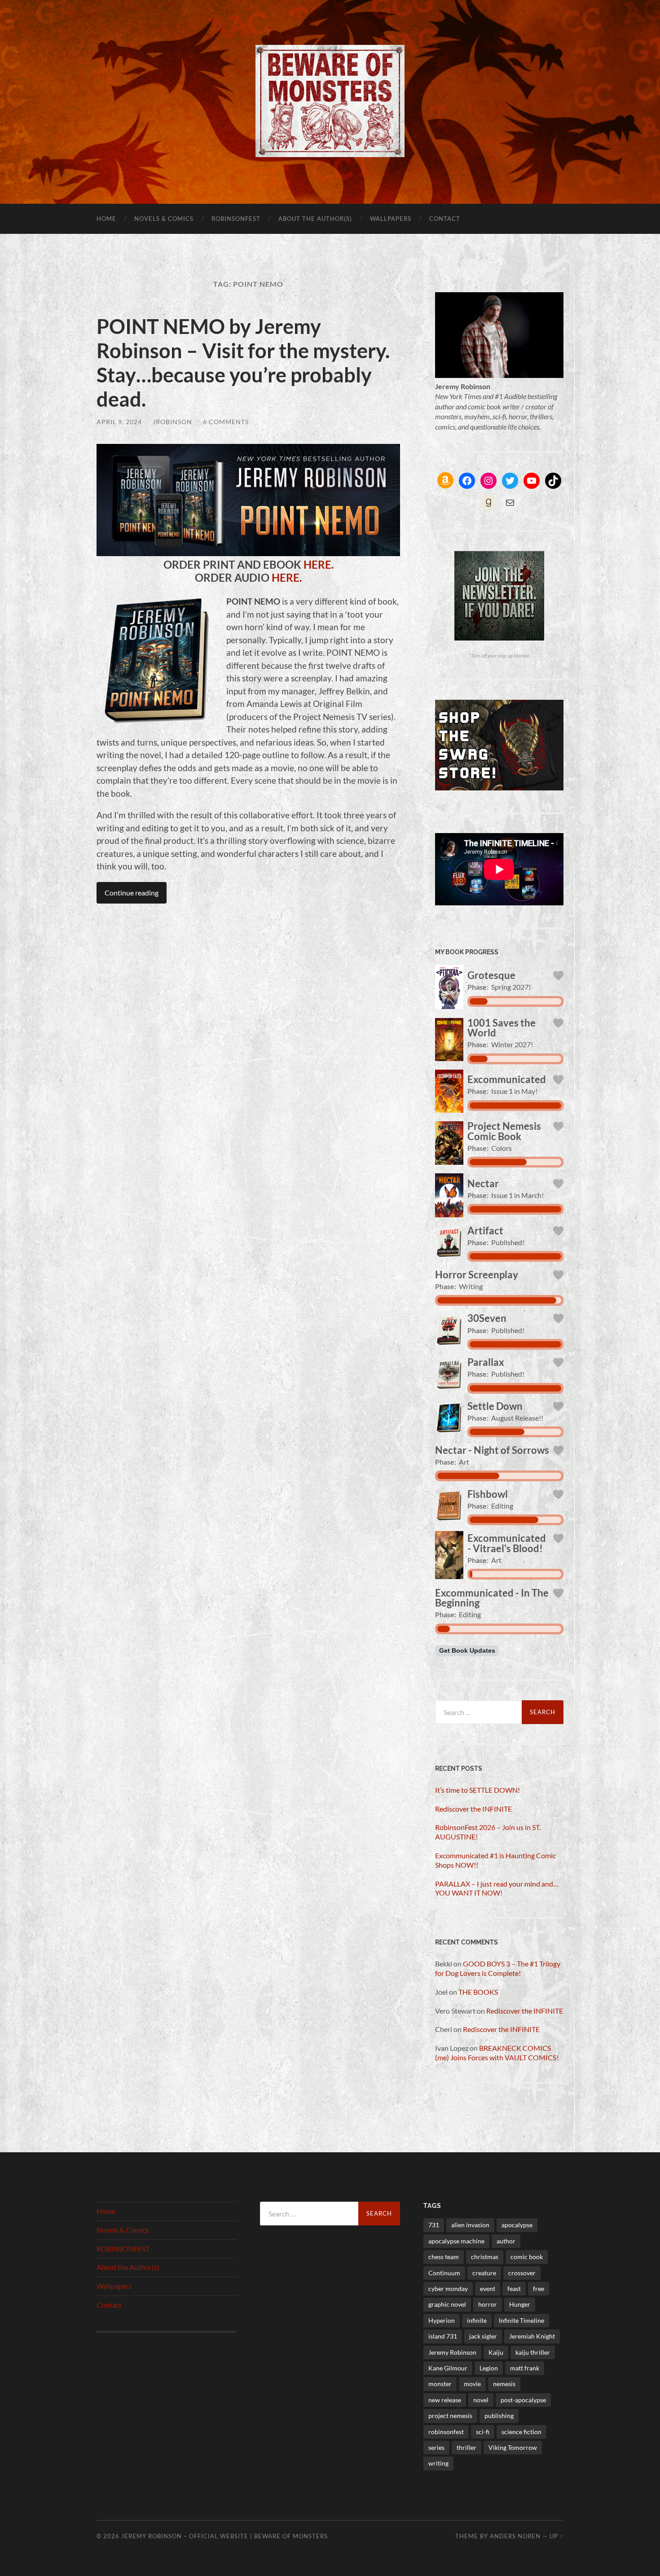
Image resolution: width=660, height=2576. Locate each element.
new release (445, 2400)
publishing (499, 2416)
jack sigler (483, 2336)
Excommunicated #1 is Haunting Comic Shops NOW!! (495, 1860)
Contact (445, 219)
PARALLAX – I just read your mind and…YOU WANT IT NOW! (497, 1888)
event (488, 2289)
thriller (466, 2447)
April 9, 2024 (119, 422)
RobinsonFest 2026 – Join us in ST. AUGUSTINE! (488, 1832)
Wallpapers (391, 219)
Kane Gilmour (448, 2368)
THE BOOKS (478, 1992)
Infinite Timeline (521, 2320)
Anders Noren (515, 2536)
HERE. (319, 565)
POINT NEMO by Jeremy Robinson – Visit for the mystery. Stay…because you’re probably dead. (243, 363)
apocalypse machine (456, 2241)
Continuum (444, 2273)
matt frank (525, 2368)
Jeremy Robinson (452, 2352)
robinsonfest (446, 2432)
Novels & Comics (164, 219)
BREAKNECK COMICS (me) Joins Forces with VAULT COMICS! (497, 2053)
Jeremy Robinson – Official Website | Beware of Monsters (224, 2536)
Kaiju (496, 2352)
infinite (477, 2320)
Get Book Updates (467, 1651)
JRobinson (172, 422)
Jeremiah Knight (532, 2336)
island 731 (443, 2336)
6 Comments (226, 422)
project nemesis (450, 2416)
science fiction (521, 2432)
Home (106, 219)
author (506, 2241)
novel (481, 2400)
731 (434, 2225)
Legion (489, 2368)
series (436, 2447)
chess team (444, 2257)
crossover (522, 2273)
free (539, 2289)
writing (438, 2463)
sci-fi (483, 2432)
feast (514, 2289)
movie (472, 2384)
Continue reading (132, 893)
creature (484, 2273)
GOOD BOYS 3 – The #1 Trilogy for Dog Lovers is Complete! (498, 1968)
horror (488, 2304)
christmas (485, 2257)
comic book (527, 2257)
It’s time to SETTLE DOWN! (477, 1790)
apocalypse (517, 2225)
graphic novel (447, 2304)
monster (440, 2384)
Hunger (520, 2304)
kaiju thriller (533, 2352)
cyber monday (448, 2289)
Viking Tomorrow (513, 2447)
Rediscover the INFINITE (473, 1809)
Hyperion (442, 2320)
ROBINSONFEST (236, 219)
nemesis (504, 2384)
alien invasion (470, 2225)
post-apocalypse (523, 2400)
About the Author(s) (315, 219)
